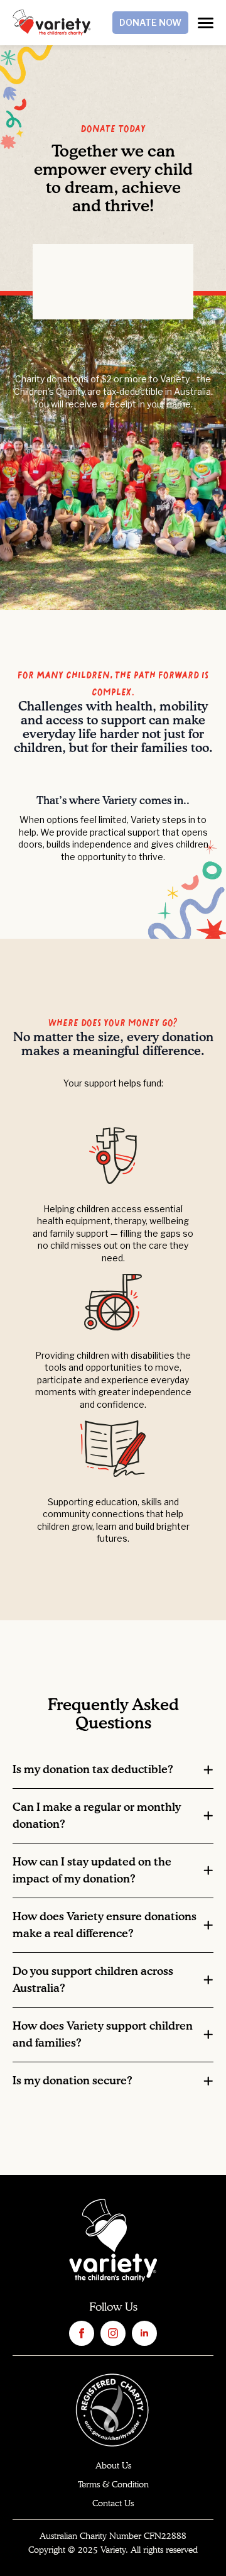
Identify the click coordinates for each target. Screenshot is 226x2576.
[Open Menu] (206, 23)
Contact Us (113, 2504)
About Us (113, 2466)
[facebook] (82, 2333)
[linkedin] (144, 2333)
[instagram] (113, 2333)
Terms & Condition (113, 2485)
